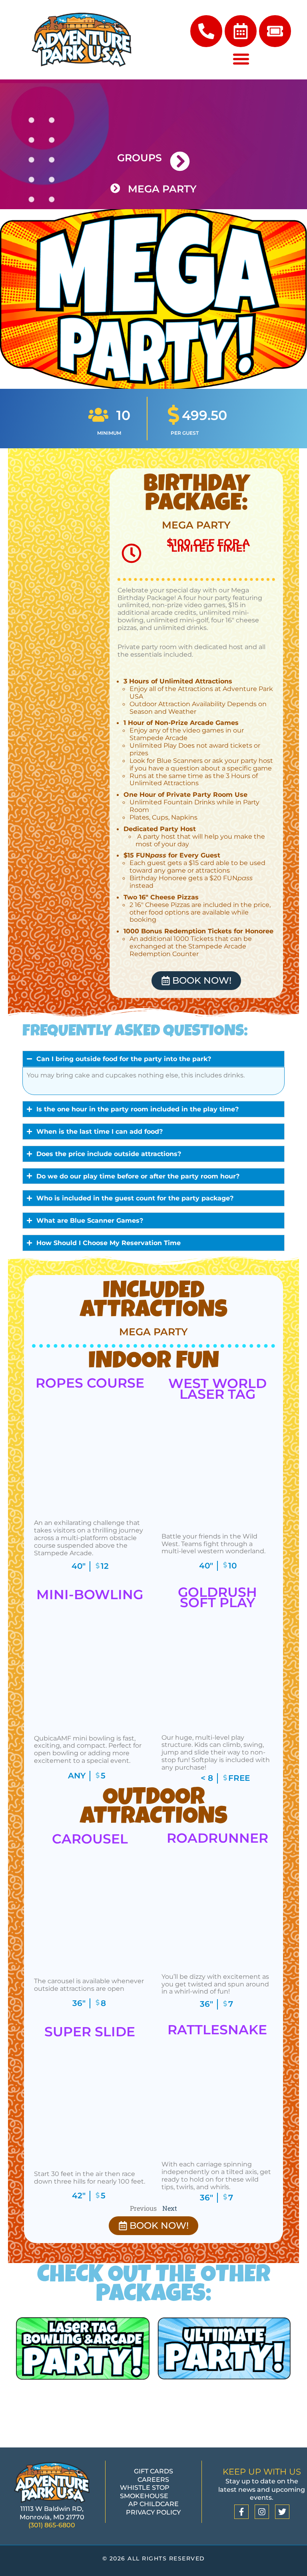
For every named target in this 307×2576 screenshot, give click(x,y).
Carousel (90, 1839)
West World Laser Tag (217, 1388)
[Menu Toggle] (241, 59)
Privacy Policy (153, 2512)
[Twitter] (282, 2512)
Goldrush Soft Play (217, 1597)
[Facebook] (241, 2512)
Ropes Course (90, 1383)
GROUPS (140, 158)
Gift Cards (153, 2471)
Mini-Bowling (90, 1594)
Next (170, 2208)
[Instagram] (262, 2512)
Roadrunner (217, 1838)
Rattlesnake (217, 2030)
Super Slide (90, 2031)
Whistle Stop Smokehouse (145, 2492)
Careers (153, 2479)
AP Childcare (153, 2504)
